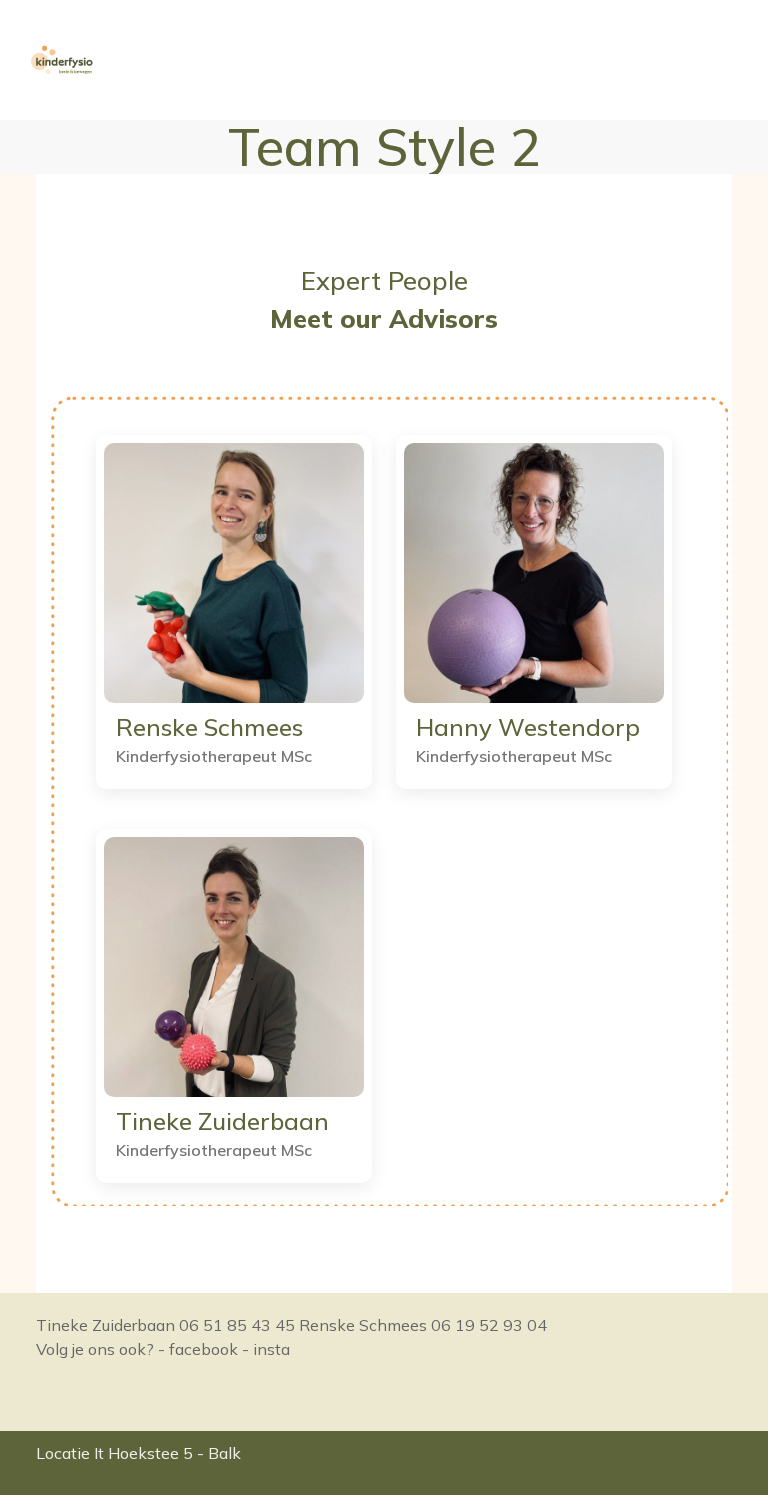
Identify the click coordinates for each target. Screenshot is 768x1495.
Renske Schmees (209, 727)
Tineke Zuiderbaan (222, 1121)
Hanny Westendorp (528, 727)
